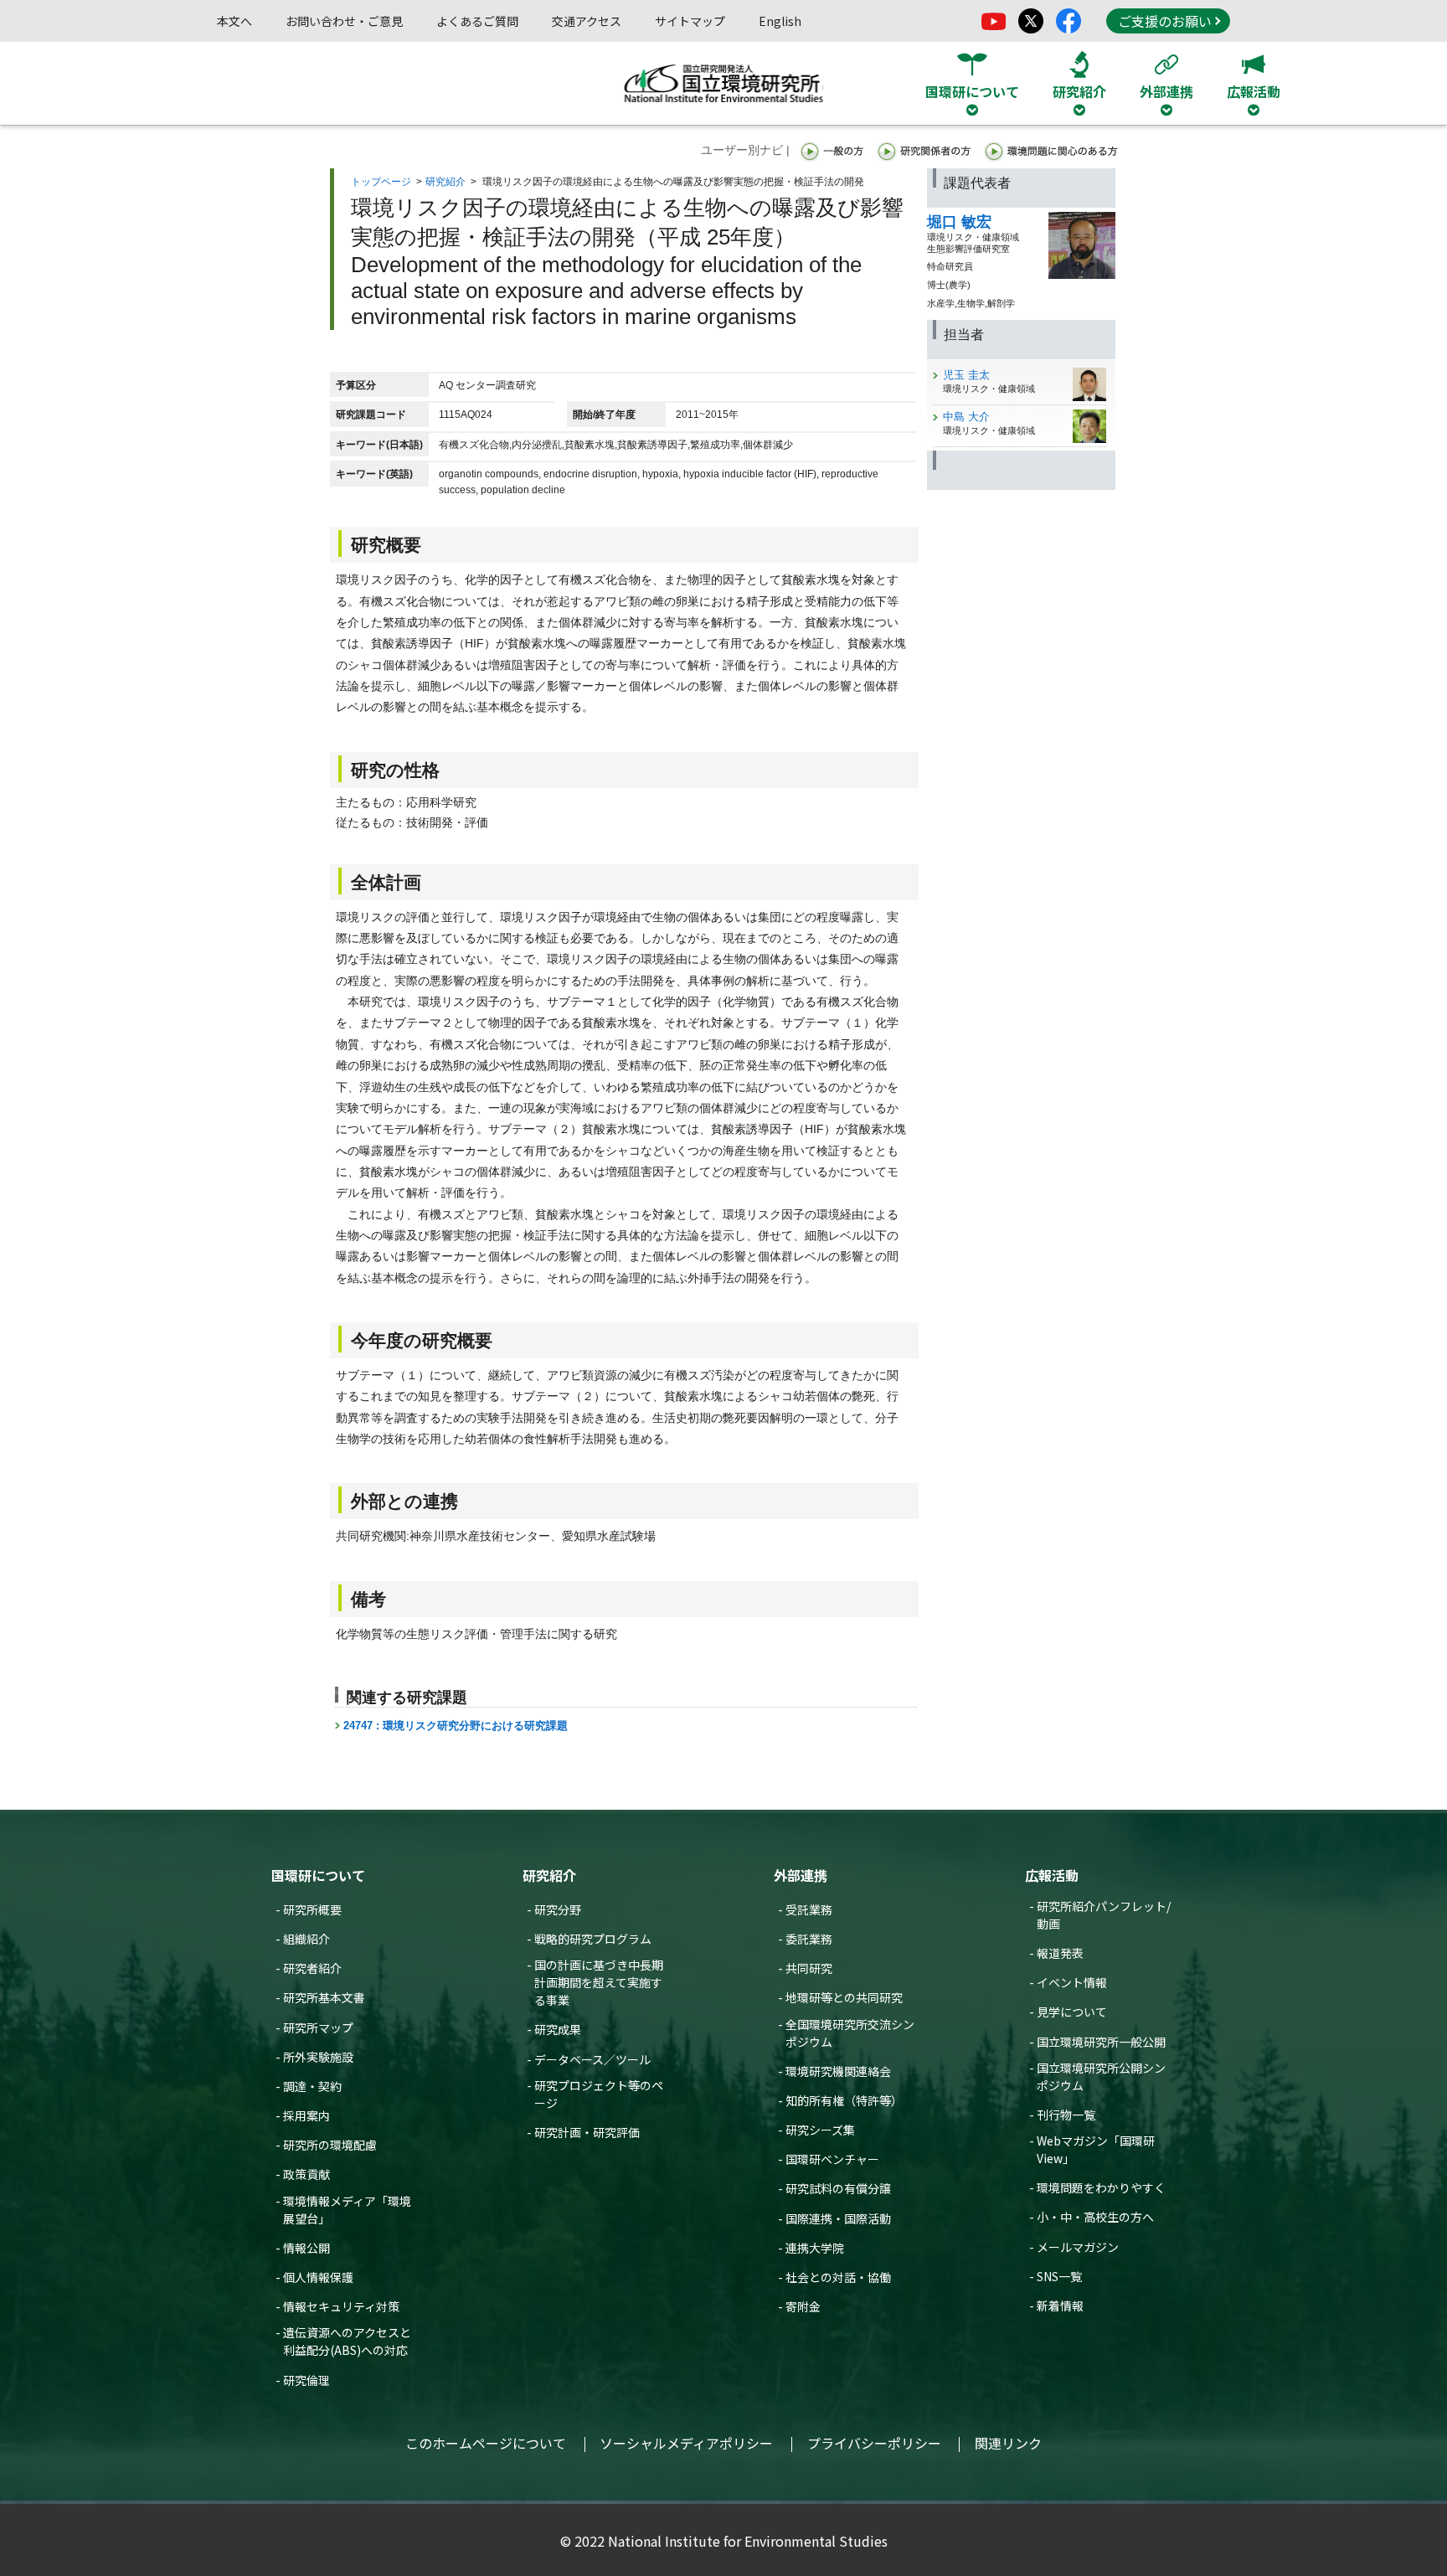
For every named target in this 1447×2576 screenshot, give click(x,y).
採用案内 (306, 2115)
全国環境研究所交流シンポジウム (850, 2033)
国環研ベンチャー (832, 2159)
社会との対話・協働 (838, 2277)
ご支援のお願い (1165, 21)
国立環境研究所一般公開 (1101, 2042)
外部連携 (801, 1875)
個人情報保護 (318, 2277)
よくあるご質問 (477, 21)
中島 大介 (966, 417)
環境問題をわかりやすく (1101, 2187)
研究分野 (558, 1909)
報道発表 (1060, 1953)
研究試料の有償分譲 (838, 2188)
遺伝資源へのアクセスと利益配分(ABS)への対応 (347, 2341)
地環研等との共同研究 (844, 1997)
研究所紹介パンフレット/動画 (1104, 1915)
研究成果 (558, 2029)
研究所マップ (318, 2027)
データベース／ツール (592, 2059)
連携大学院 (815, 2248)
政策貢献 (306, 2174)
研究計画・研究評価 (587, 2132)
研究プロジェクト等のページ (599, 2094)
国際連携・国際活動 (838, 2218)
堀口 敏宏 (959, 222)
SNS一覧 (1059, 2276)
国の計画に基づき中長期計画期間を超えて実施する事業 (599, 1982)
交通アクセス (587, 21)
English (780, 21)
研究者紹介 (312, 1968)
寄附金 (803, 2306)
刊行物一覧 (1066, 2115)
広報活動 (1052, 1875)
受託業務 (809, 1909)
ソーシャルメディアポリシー (686, 2443)
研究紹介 (445, 182)
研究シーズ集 (820, 2130)
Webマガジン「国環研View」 (1096, 2149)
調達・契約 (312, 2086)
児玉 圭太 (966, 375)
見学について (1072, 2012)
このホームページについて (486, 2443)
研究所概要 (312, 1909)
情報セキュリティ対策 (341, 2306)
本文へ (234, 21)
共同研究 (809, 1968)
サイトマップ (690, 21)
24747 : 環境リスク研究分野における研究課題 (456, 1726)
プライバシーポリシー (874, 2443)
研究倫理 (306, 2380)
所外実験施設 (318, 2057)
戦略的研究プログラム (593, 1939)
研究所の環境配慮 (330, 2145)
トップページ (381, 182)
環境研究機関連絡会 (838, 2071)
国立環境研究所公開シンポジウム (1101, 2076)
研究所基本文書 (324, 1997)
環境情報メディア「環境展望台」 (347, 2210)
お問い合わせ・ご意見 (344, 21)
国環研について (318, 1875)
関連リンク (1008, 2443)
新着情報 (1060, 2306)
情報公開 (306, 2248)
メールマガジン (1078, 2247)
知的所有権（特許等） (844, 2100)
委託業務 (809, 1939)
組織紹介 (306, 1939)
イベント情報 (1072, 1982)
